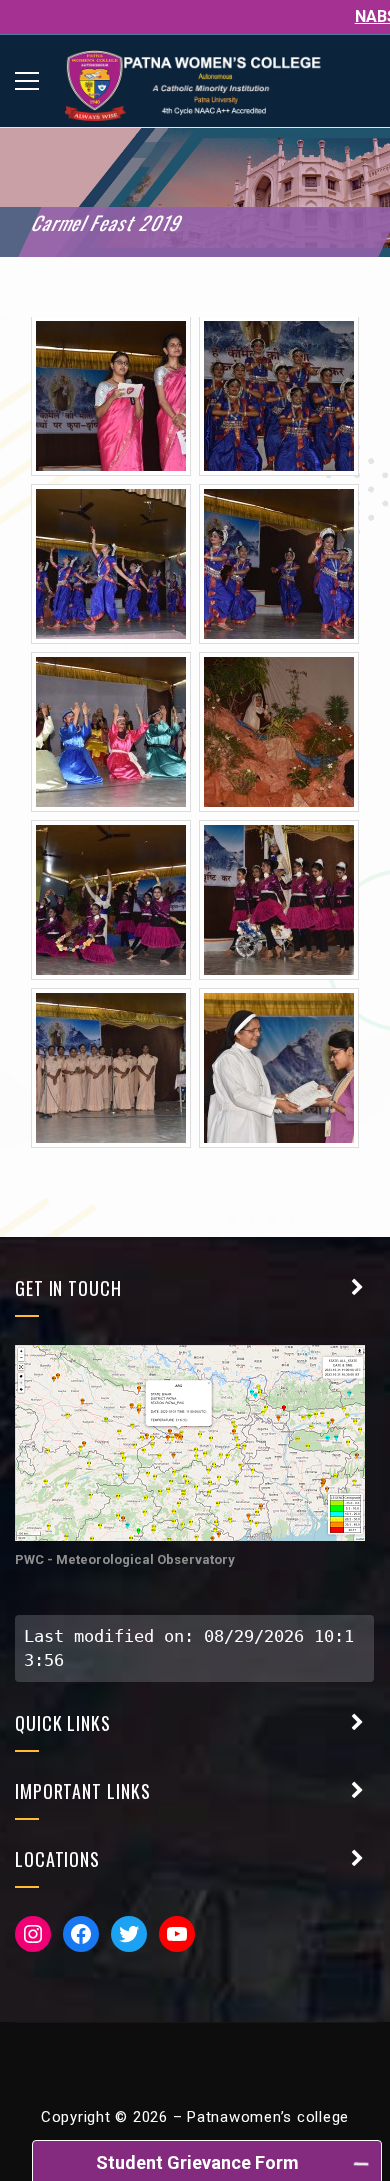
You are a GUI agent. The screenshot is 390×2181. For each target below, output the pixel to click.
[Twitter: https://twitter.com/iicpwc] (129, 1934)
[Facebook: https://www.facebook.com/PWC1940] (81, 1934)
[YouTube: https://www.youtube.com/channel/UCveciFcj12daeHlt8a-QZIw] (177, 1934)
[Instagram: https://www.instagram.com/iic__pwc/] (33, 1934)
